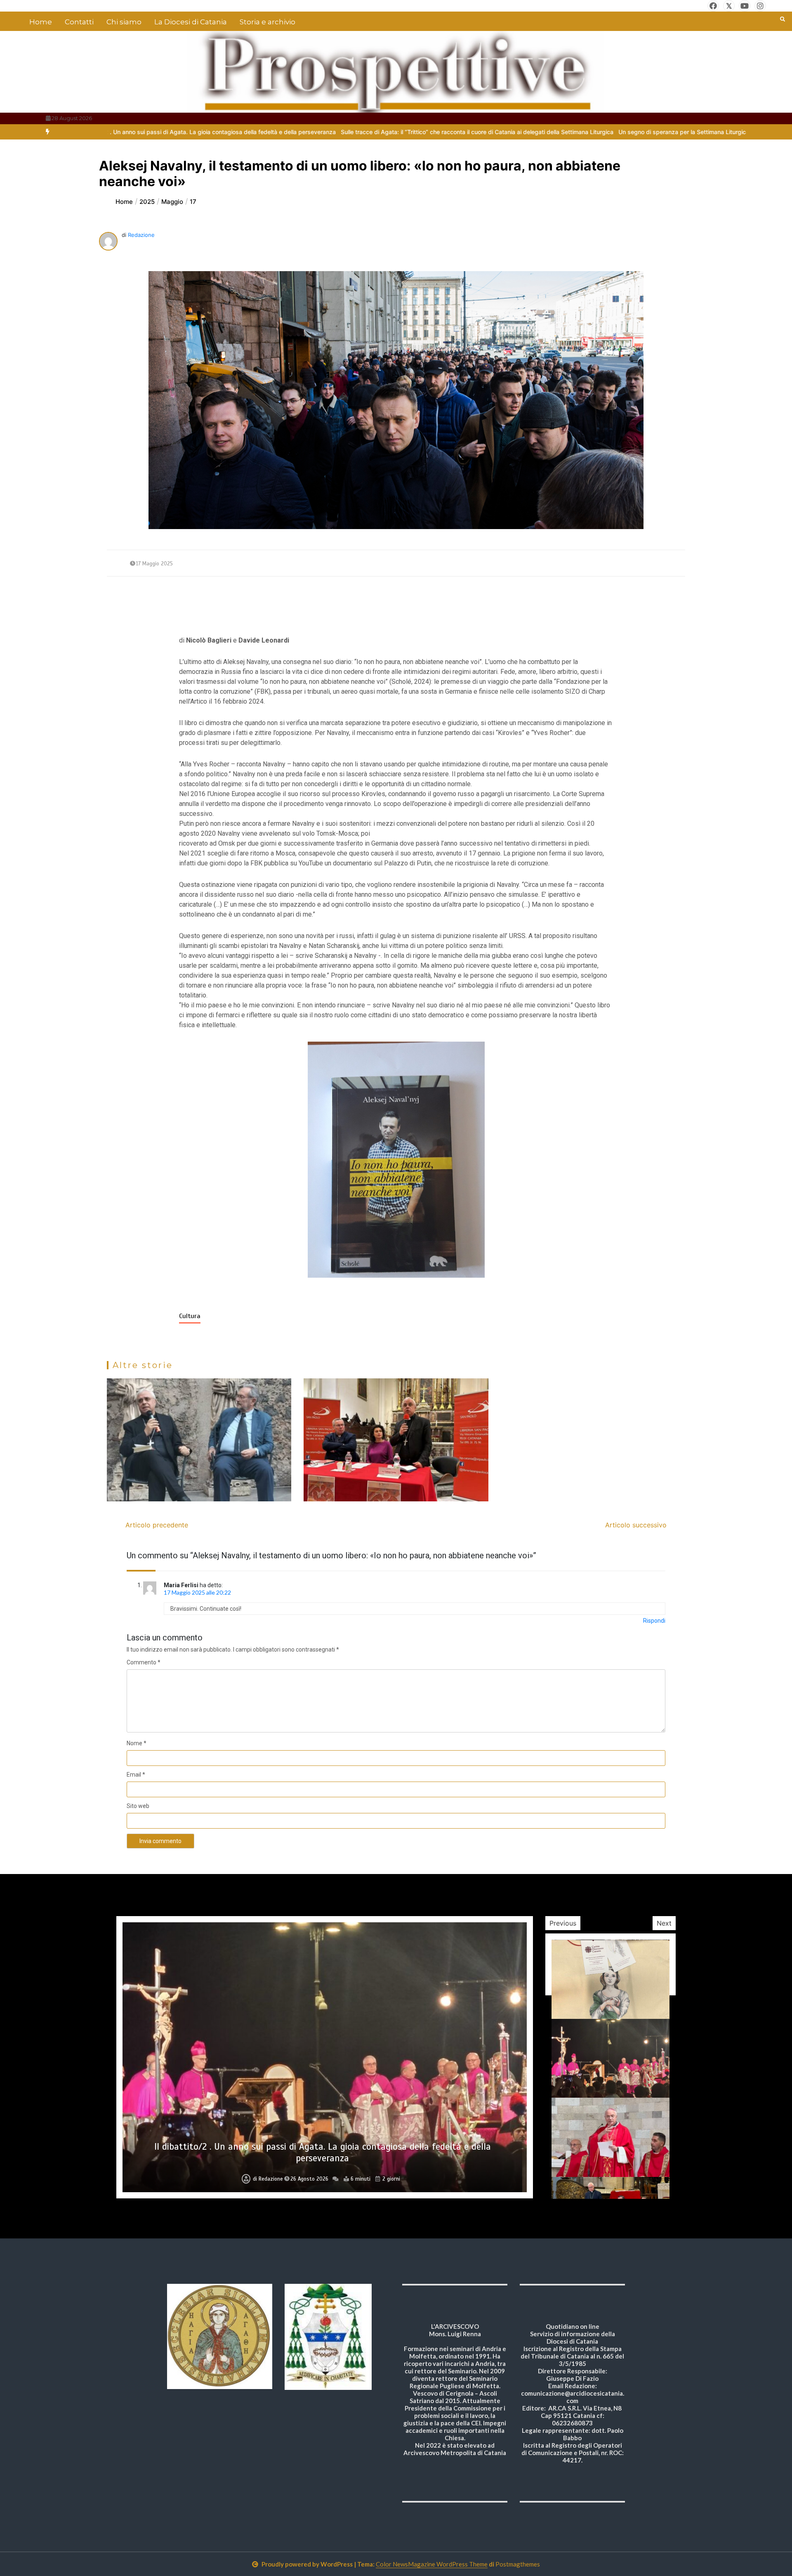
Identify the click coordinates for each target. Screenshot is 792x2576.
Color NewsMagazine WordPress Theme (432, 2564)
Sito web (138, 1806)
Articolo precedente (157, 1525)
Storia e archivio (268, 22)
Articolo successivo (636, 1525)
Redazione (141, 235)
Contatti (79, 22)
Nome (137, 1743)
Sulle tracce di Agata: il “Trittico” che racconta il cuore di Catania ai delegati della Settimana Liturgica (258, 132)
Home (41, 22)
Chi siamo (124, 22)
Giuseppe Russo (271, 2179)
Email (136, 1775)
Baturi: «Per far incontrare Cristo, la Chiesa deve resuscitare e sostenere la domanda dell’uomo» (323, 2158)
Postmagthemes (518, 2564)
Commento (144, 1662)
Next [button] (664, 1923)
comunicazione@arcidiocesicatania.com (573, 2397)
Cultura (190, 1316)
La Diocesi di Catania (191, 22)
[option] (258, 132)
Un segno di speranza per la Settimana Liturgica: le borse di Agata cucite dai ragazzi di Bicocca (529, 132)
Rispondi (654, 1621)
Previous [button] (563, 1923)
